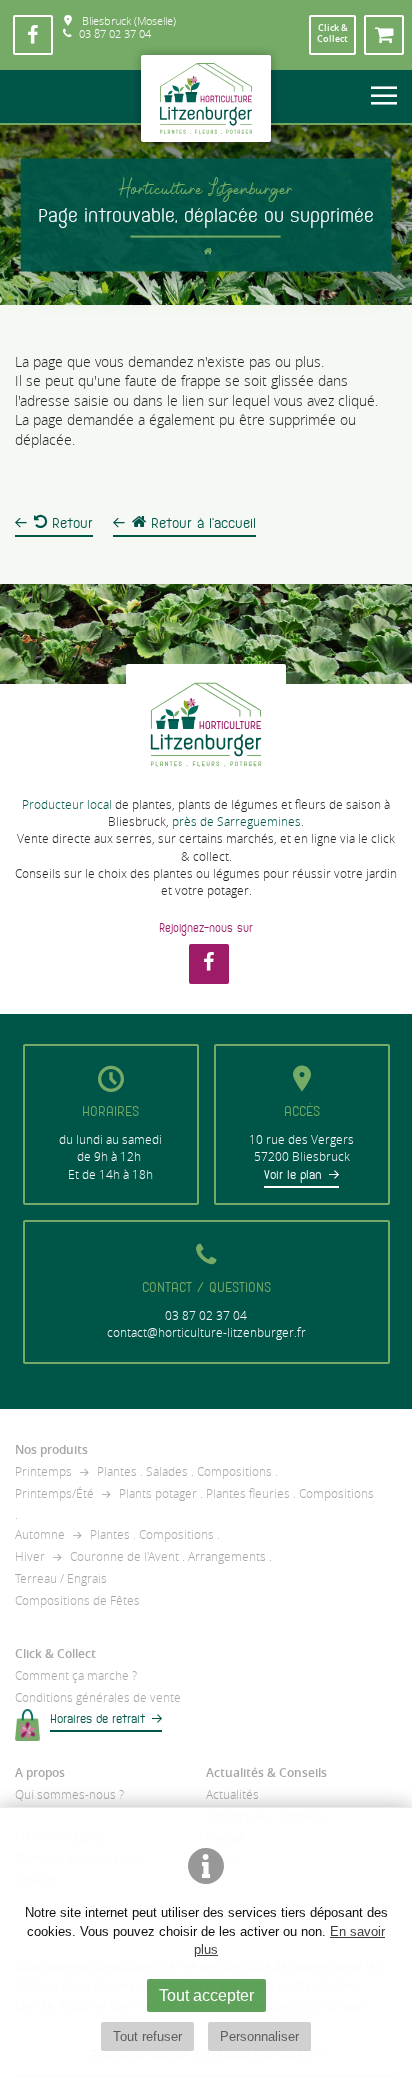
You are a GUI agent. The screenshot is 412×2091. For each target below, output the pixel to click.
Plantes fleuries (248, 1493)
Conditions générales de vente (98, 1697)
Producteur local (67, 804)
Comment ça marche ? (76, 1675)
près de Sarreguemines (236, 821)
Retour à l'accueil (201, 523)
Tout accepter (206, 1995)
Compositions (234, 1471)
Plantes (117, 1471)
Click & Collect (55, 1653)
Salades (167, 1471)
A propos (40, 1772)
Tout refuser (147, 2036)
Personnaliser (259, 2036)
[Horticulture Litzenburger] (206, 98)
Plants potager (158, 1493)
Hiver (30, 1556)
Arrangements (227, 1556)
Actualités (232, 1794)
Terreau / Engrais (61, 1578)
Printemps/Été (54, 1493)
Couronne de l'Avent (124, 1556)
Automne (40, 1534)
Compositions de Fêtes (77, 1600)
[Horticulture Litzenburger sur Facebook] (33, 35)
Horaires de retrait (97, 1719)
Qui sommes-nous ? (69, 1794)
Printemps (43, 1471)
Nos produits (51, 1449)
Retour (70, 523)
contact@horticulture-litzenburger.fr (206, 1332)
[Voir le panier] (384, 35)
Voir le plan (293, 1175)
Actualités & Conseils (266, 1772)
